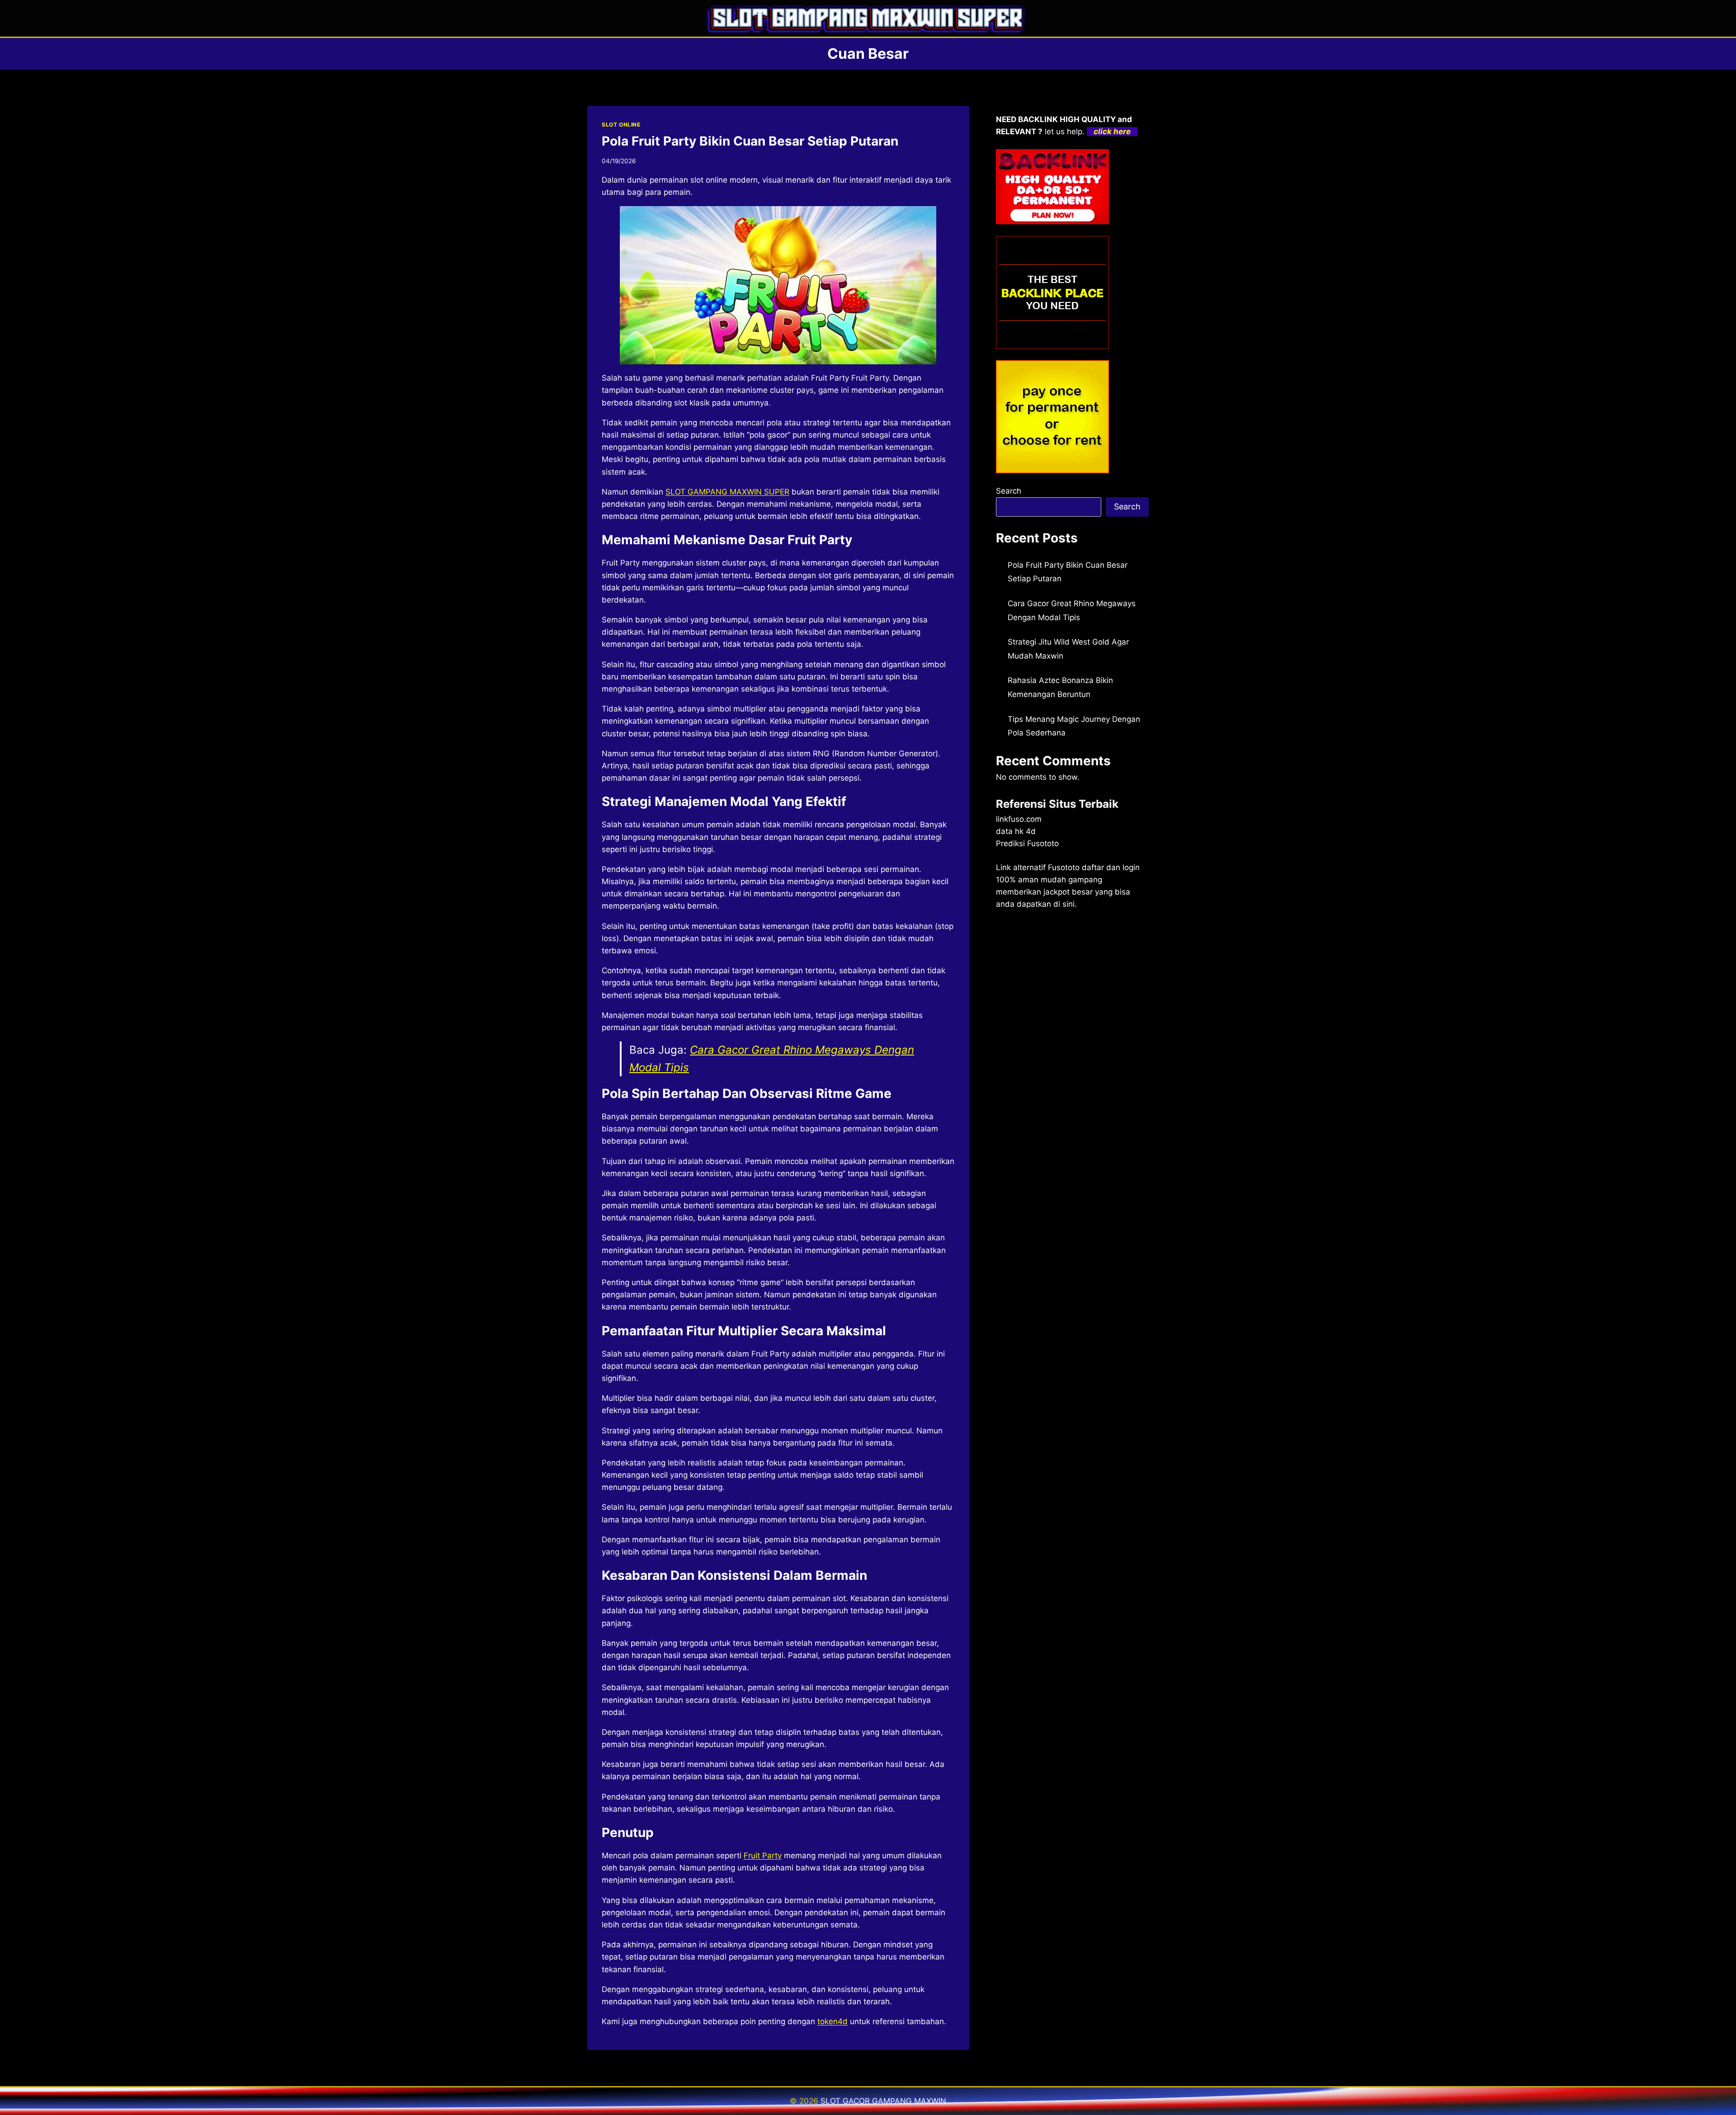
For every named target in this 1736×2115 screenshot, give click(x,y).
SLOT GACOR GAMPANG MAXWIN (883, 2101)
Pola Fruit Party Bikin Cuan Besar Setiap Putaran (750, 141)
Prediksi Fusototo (1027, 843)
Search (1009, 491)
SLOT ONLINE (621, 125)
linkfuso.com (1019, 819)
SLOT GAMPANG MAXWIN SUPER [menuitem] (727, 492)
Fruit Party (763, 1856)
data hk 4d (1016, 831)
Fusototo (1064, 867)
